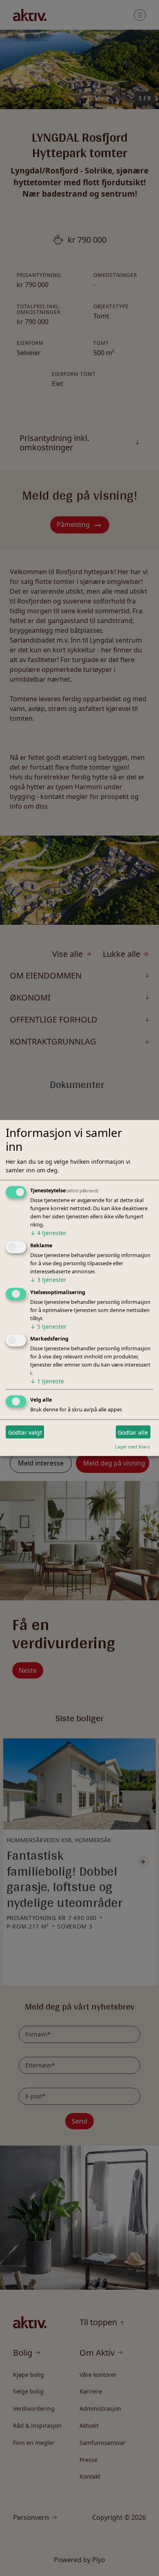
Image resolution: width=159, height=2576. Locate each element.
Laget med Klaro (132, 1447)
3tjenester (48, 1279)
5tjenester (48, 1326)
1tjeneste (47, 1381)
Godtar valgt (25, 1432)
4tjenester (48, 1232)
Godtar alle (133, 1432)
